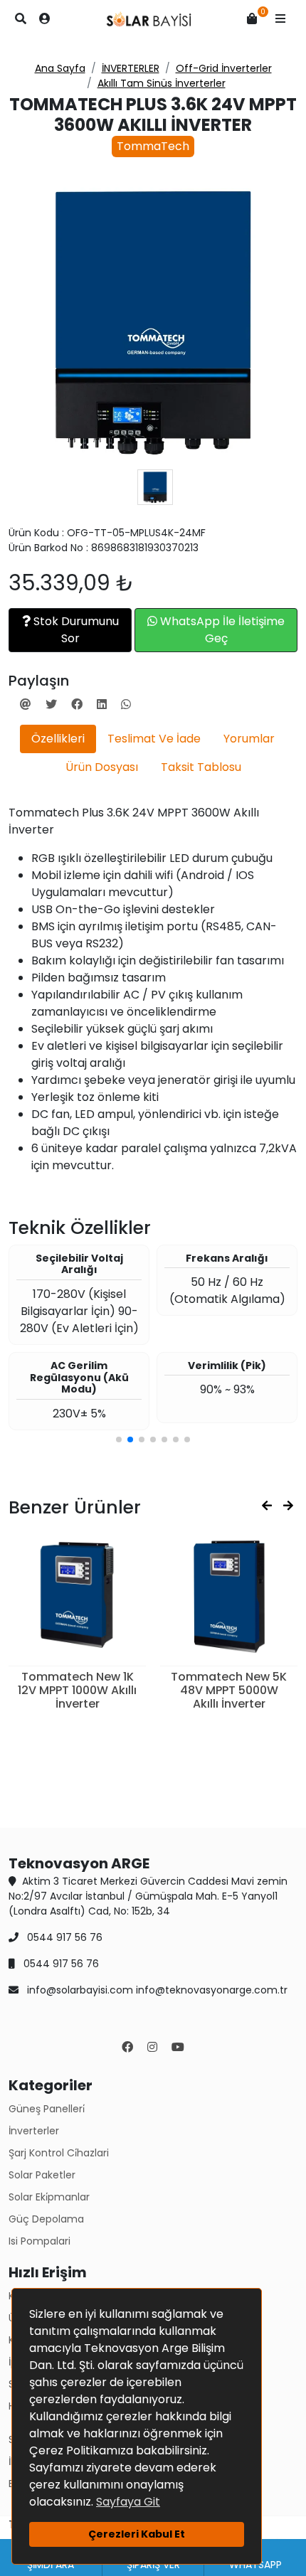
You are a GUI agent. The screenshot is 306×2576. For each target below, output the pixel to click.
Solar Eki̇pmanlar (49, 2197)
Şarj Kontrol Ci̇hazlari (59, 2153)
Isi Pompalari (39, 2241)
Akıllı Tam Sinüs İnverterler (162, 83)
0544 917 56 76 (63, 1937)
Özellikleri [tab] (58, 739)
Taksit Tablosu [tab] (201, 767)
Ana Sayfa (60, 68)
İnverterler (34, 2131)
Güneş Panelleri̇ (47, 2109)
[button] (280, 19)
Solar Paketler (42, 2175)
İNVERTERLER (131, 68)
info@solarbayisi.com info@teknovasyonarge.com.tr (156, 1990)
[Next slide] (288, 1506)
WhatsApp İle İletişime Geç (221, 630)
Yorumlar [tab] (249, 739)
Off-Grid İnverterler (224, 68)
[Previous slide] (267, 1506)
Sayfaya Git (128, 2502)
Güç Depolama (46, 2219)
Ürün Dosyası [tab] (102, 767)
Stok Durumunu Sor (75, 630)
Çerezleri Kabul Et (137, 2534)
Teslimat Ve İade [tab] (154, 739)
